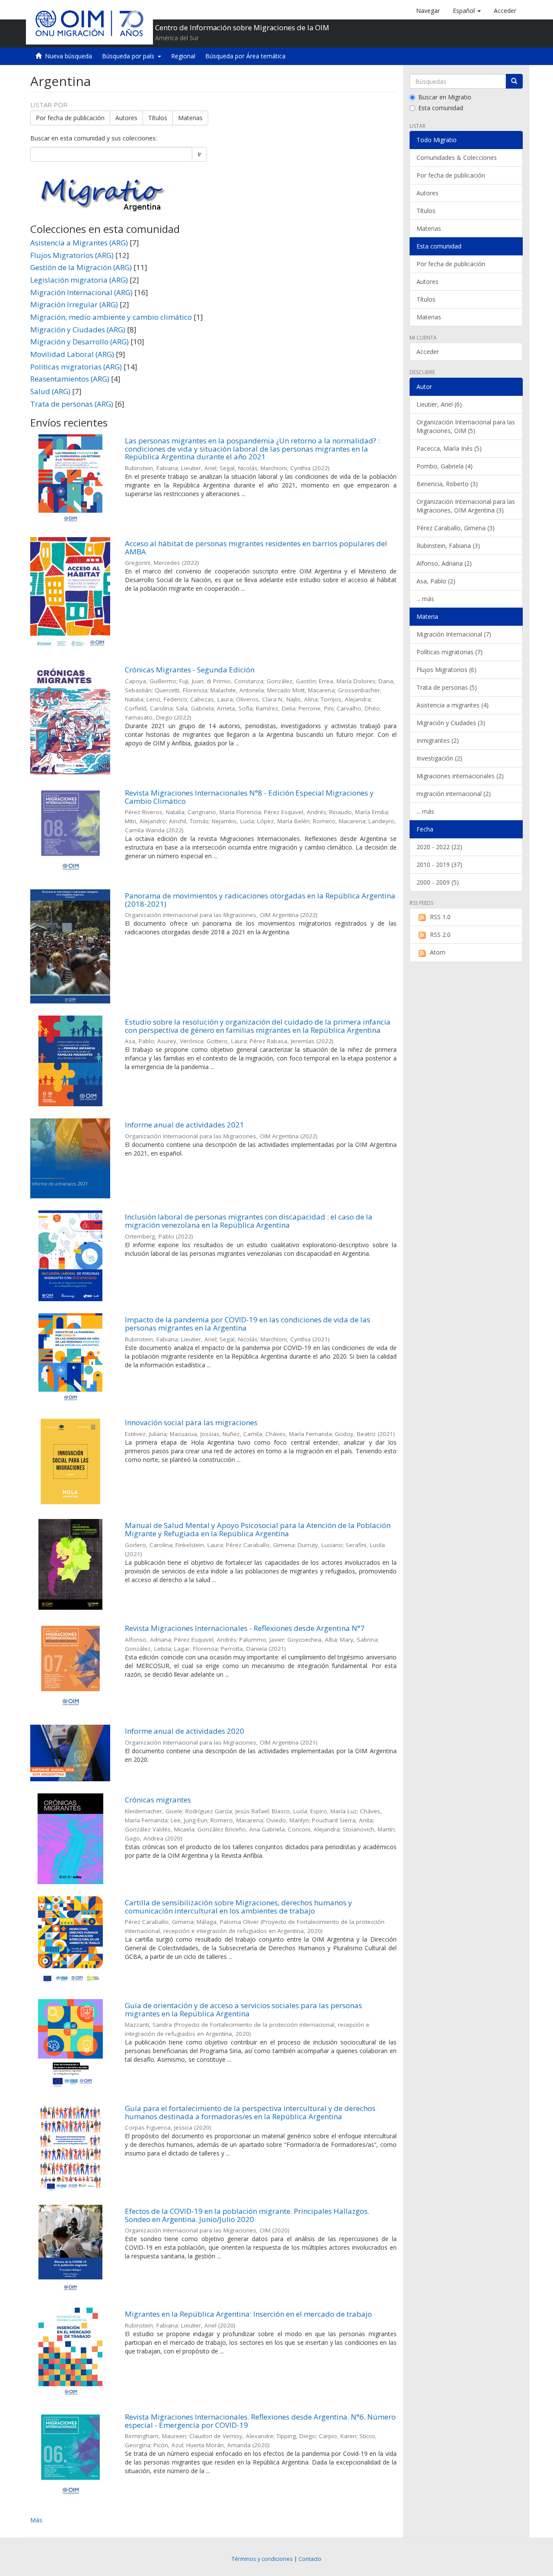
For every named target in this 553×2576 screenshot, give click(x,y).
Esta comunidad (441, 108)
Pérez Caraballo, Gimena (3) (456, 528)
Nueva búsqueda (68, 56)
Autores (126, 118)
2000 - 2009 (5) (438, 882)
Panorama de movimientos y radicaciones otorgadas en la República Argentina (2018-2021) (260, 900)
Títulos (158, 118)
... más (425, 599)
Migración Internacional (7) (454, 634)
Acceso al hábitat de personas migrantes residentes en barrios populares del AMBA (256, 548)
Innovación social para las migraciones (191, 1422)
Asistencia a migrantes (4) (453, 705)
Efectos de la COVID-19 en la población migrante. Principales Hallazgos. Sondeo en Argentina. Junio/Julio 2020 (247, 2215)
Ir (199, 154)
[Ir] (514, 81)
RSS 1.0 (440, 917)
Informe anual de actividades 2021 (184, 1125)
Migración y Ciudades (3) (451, 723)
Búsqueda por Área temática (245, 56)
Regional (183, 56)
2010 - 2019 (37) (439, 865)
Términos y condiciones (262, 2559)
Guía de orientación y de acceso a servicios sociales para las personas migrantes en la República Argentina (243, 2009)
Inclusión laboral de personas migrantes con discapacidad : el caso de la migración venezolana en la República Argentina (249, 1221)
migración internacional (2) (454, 794)
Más (36, 2520)
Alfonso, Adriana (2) (444, 563)
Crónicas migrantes (158, 1800)
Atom (438, 952)
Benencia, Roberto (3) (447, 484)
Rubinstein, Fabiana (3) (448, 546)
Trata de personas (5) (447, 687)
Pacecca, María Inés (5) (449, 448)
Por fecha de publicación (70, 118)
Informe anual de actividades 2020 (184, 1731)
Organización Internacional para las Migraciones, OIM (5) (466, 426)
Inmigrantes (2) (438, 740)
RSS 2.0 (440, 935)
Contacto (310, 2559)
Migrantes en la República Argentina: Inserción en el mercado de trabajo (248, 2314)
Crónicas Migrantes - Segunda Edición (190, 670)
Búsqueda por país (130, 56)
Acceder (428, 352)
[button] (467, 11)
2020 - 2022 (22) (439, 847)
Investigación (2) (439, 758)
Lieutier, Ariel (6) (439, 404)
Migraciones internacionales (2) (460, 776)
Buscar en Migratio (445, 97)
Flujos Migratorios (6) (447, 670)
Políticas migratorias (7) (450, 652)
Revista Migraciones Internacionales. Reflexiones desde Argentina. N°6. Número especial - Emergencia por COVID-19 (260, 2421)
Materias (190, 118)
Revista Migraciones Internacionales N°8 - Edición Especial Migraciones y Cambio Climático (249, 797)
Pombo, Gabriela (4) (445, 466)
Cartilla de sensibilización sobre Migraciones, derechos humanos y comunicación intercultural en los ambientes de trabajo (238, 1907)
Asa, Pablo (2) (436, 581)
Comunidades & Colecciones (457, 158)
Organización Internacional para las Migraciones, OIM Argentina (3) (466, 506)
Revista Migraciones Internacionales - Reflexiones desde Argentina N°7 (245, 1628)
